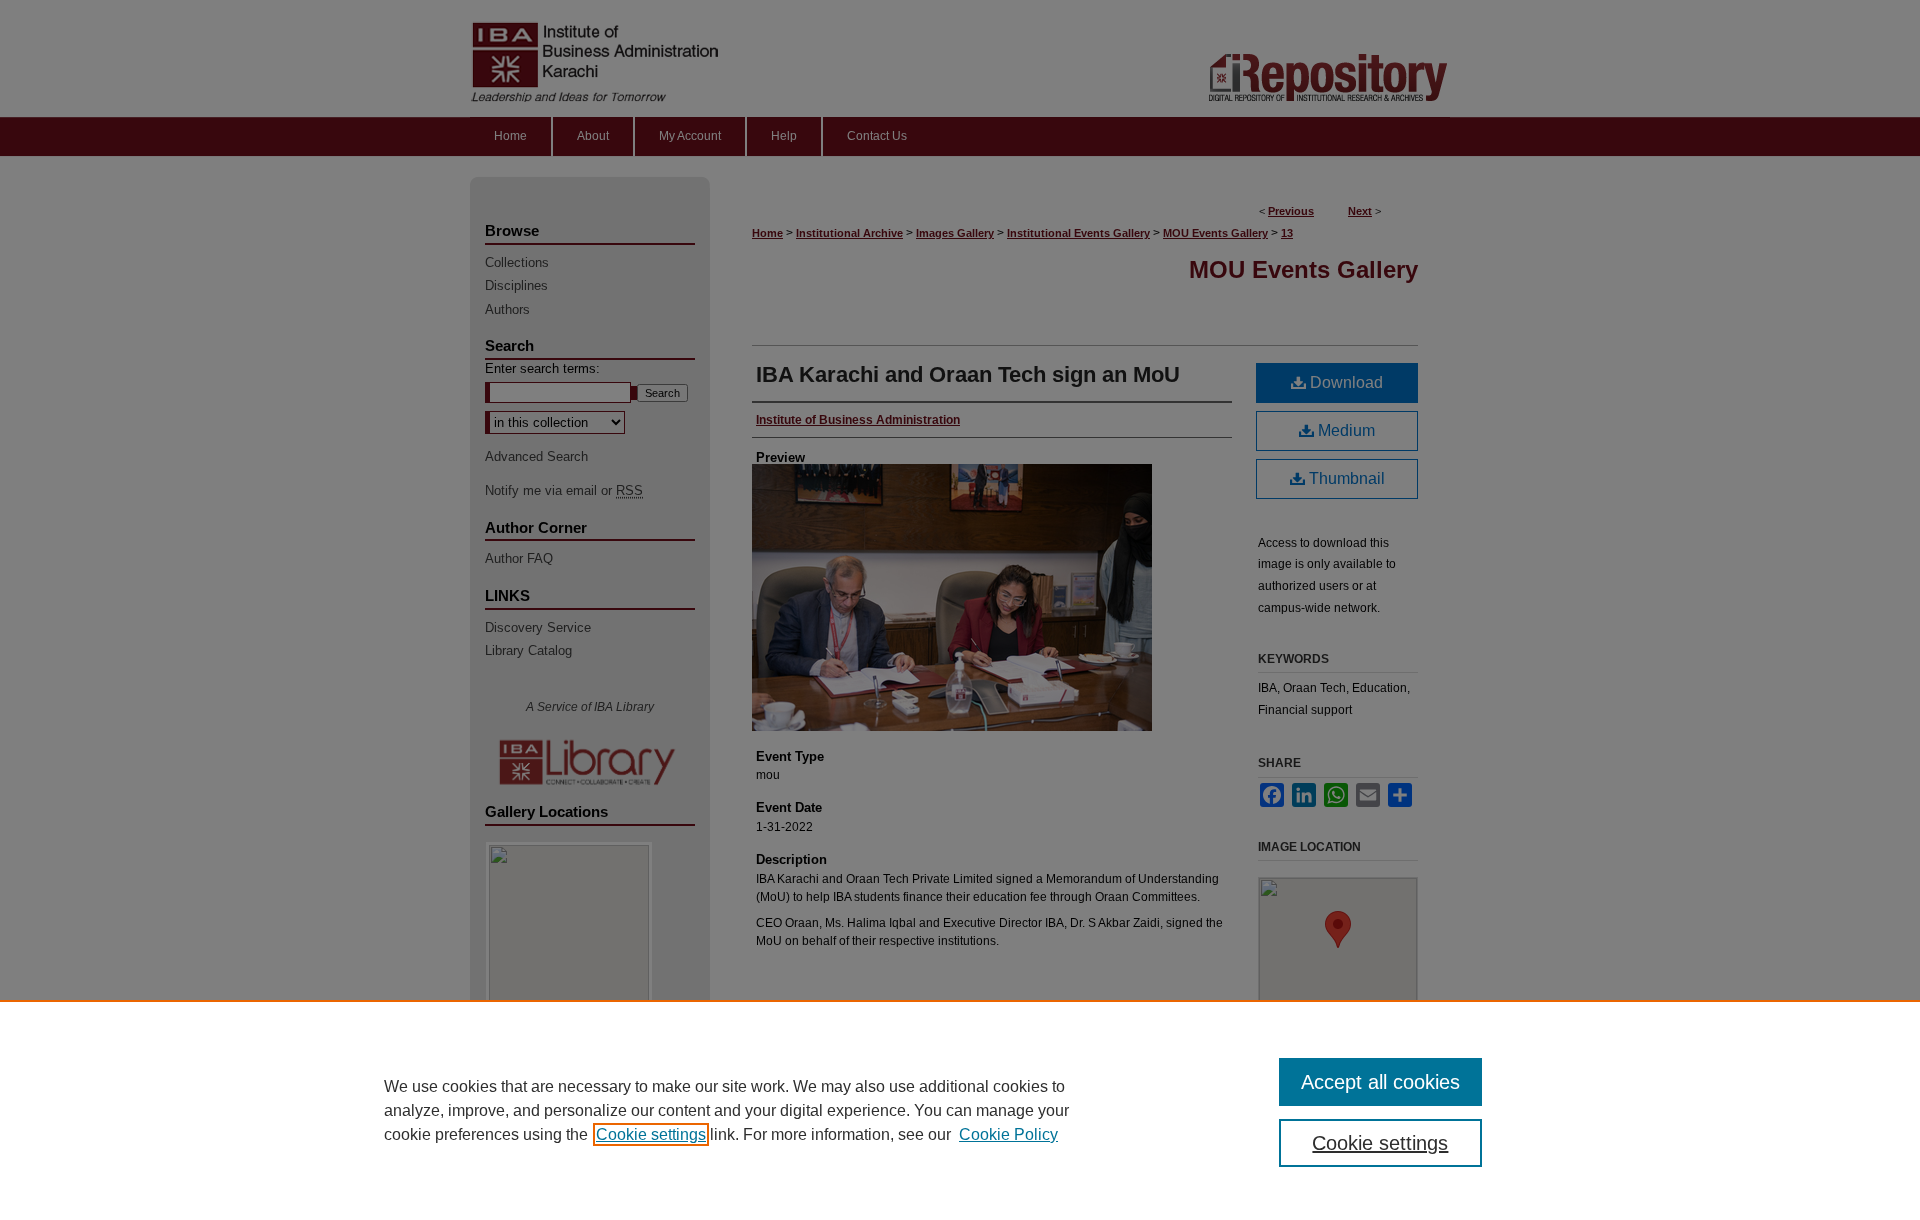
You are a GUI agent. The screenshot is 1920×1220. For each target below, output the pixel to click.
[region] (960, 1110)
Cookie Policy (1008, 1134)
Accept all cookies (1380, 1082)
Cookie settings (651, 1134)
